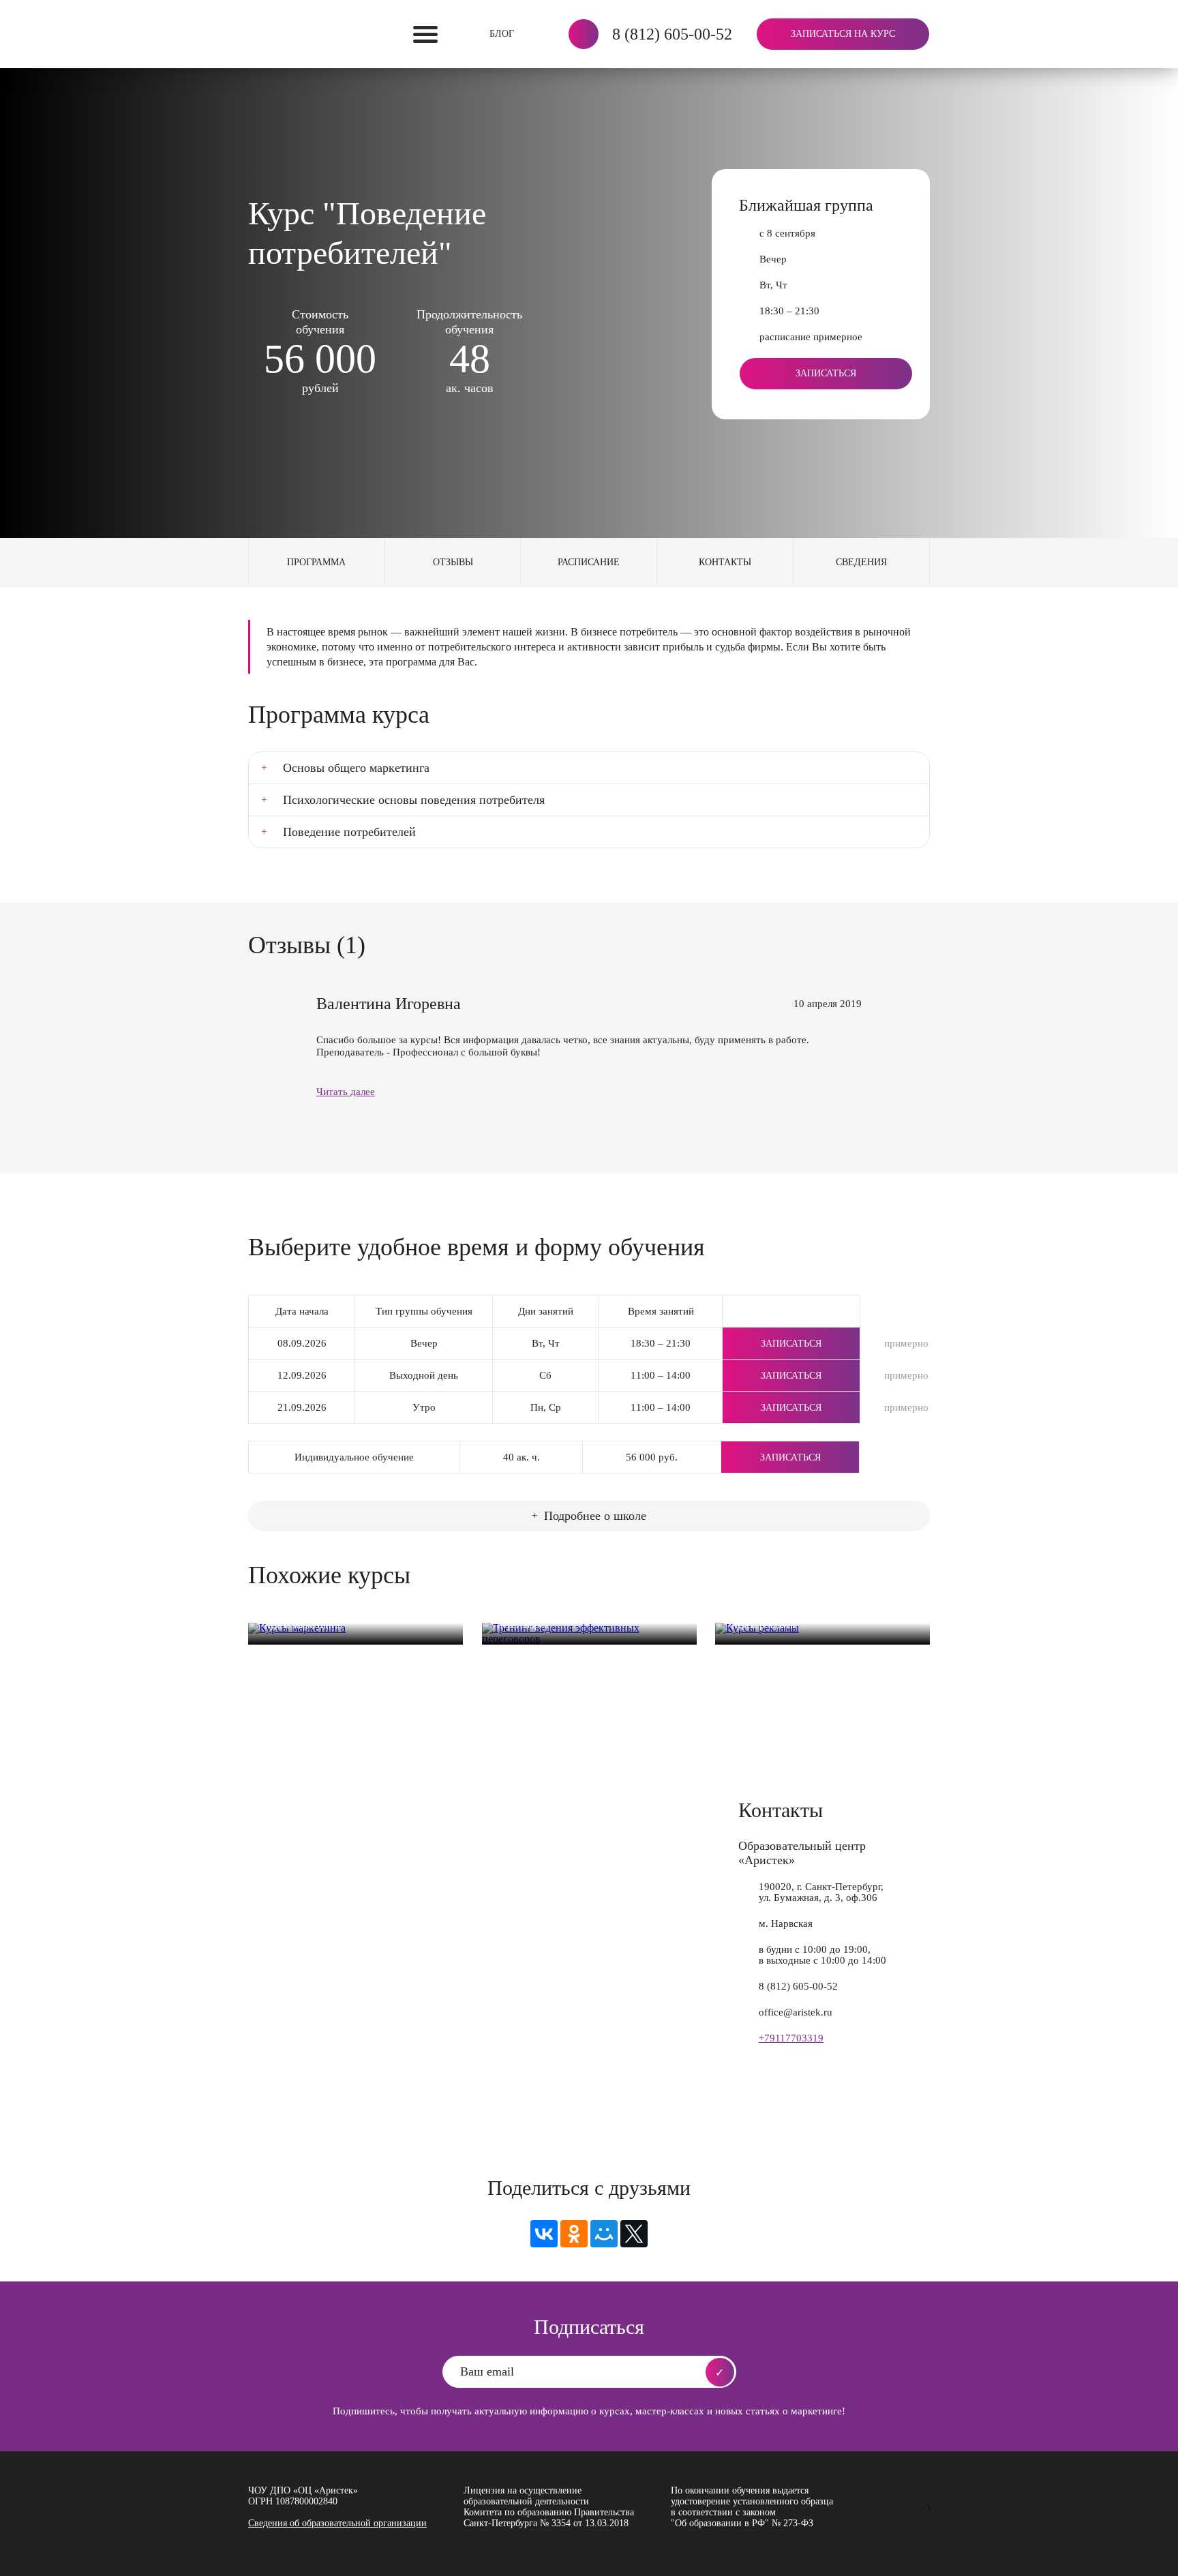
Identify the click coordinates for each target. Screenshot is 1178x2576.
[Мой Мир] (604, 2234)
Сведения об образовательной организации (337, 2523)
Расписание (589, 562)
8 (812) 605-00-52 (672, 34)
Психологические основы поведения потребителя (414, 800)
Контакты (725, 562)
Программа (316, 562)
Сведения (861, 562)
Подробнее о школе (595, 1516)
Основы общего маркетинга (356, 768)
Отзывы (453, 562)
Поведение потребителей (349, 832)
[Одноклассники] (574, 2234)
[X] (634, 2234)
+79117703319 (791, 2038)
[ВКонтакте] (544, 2234)
